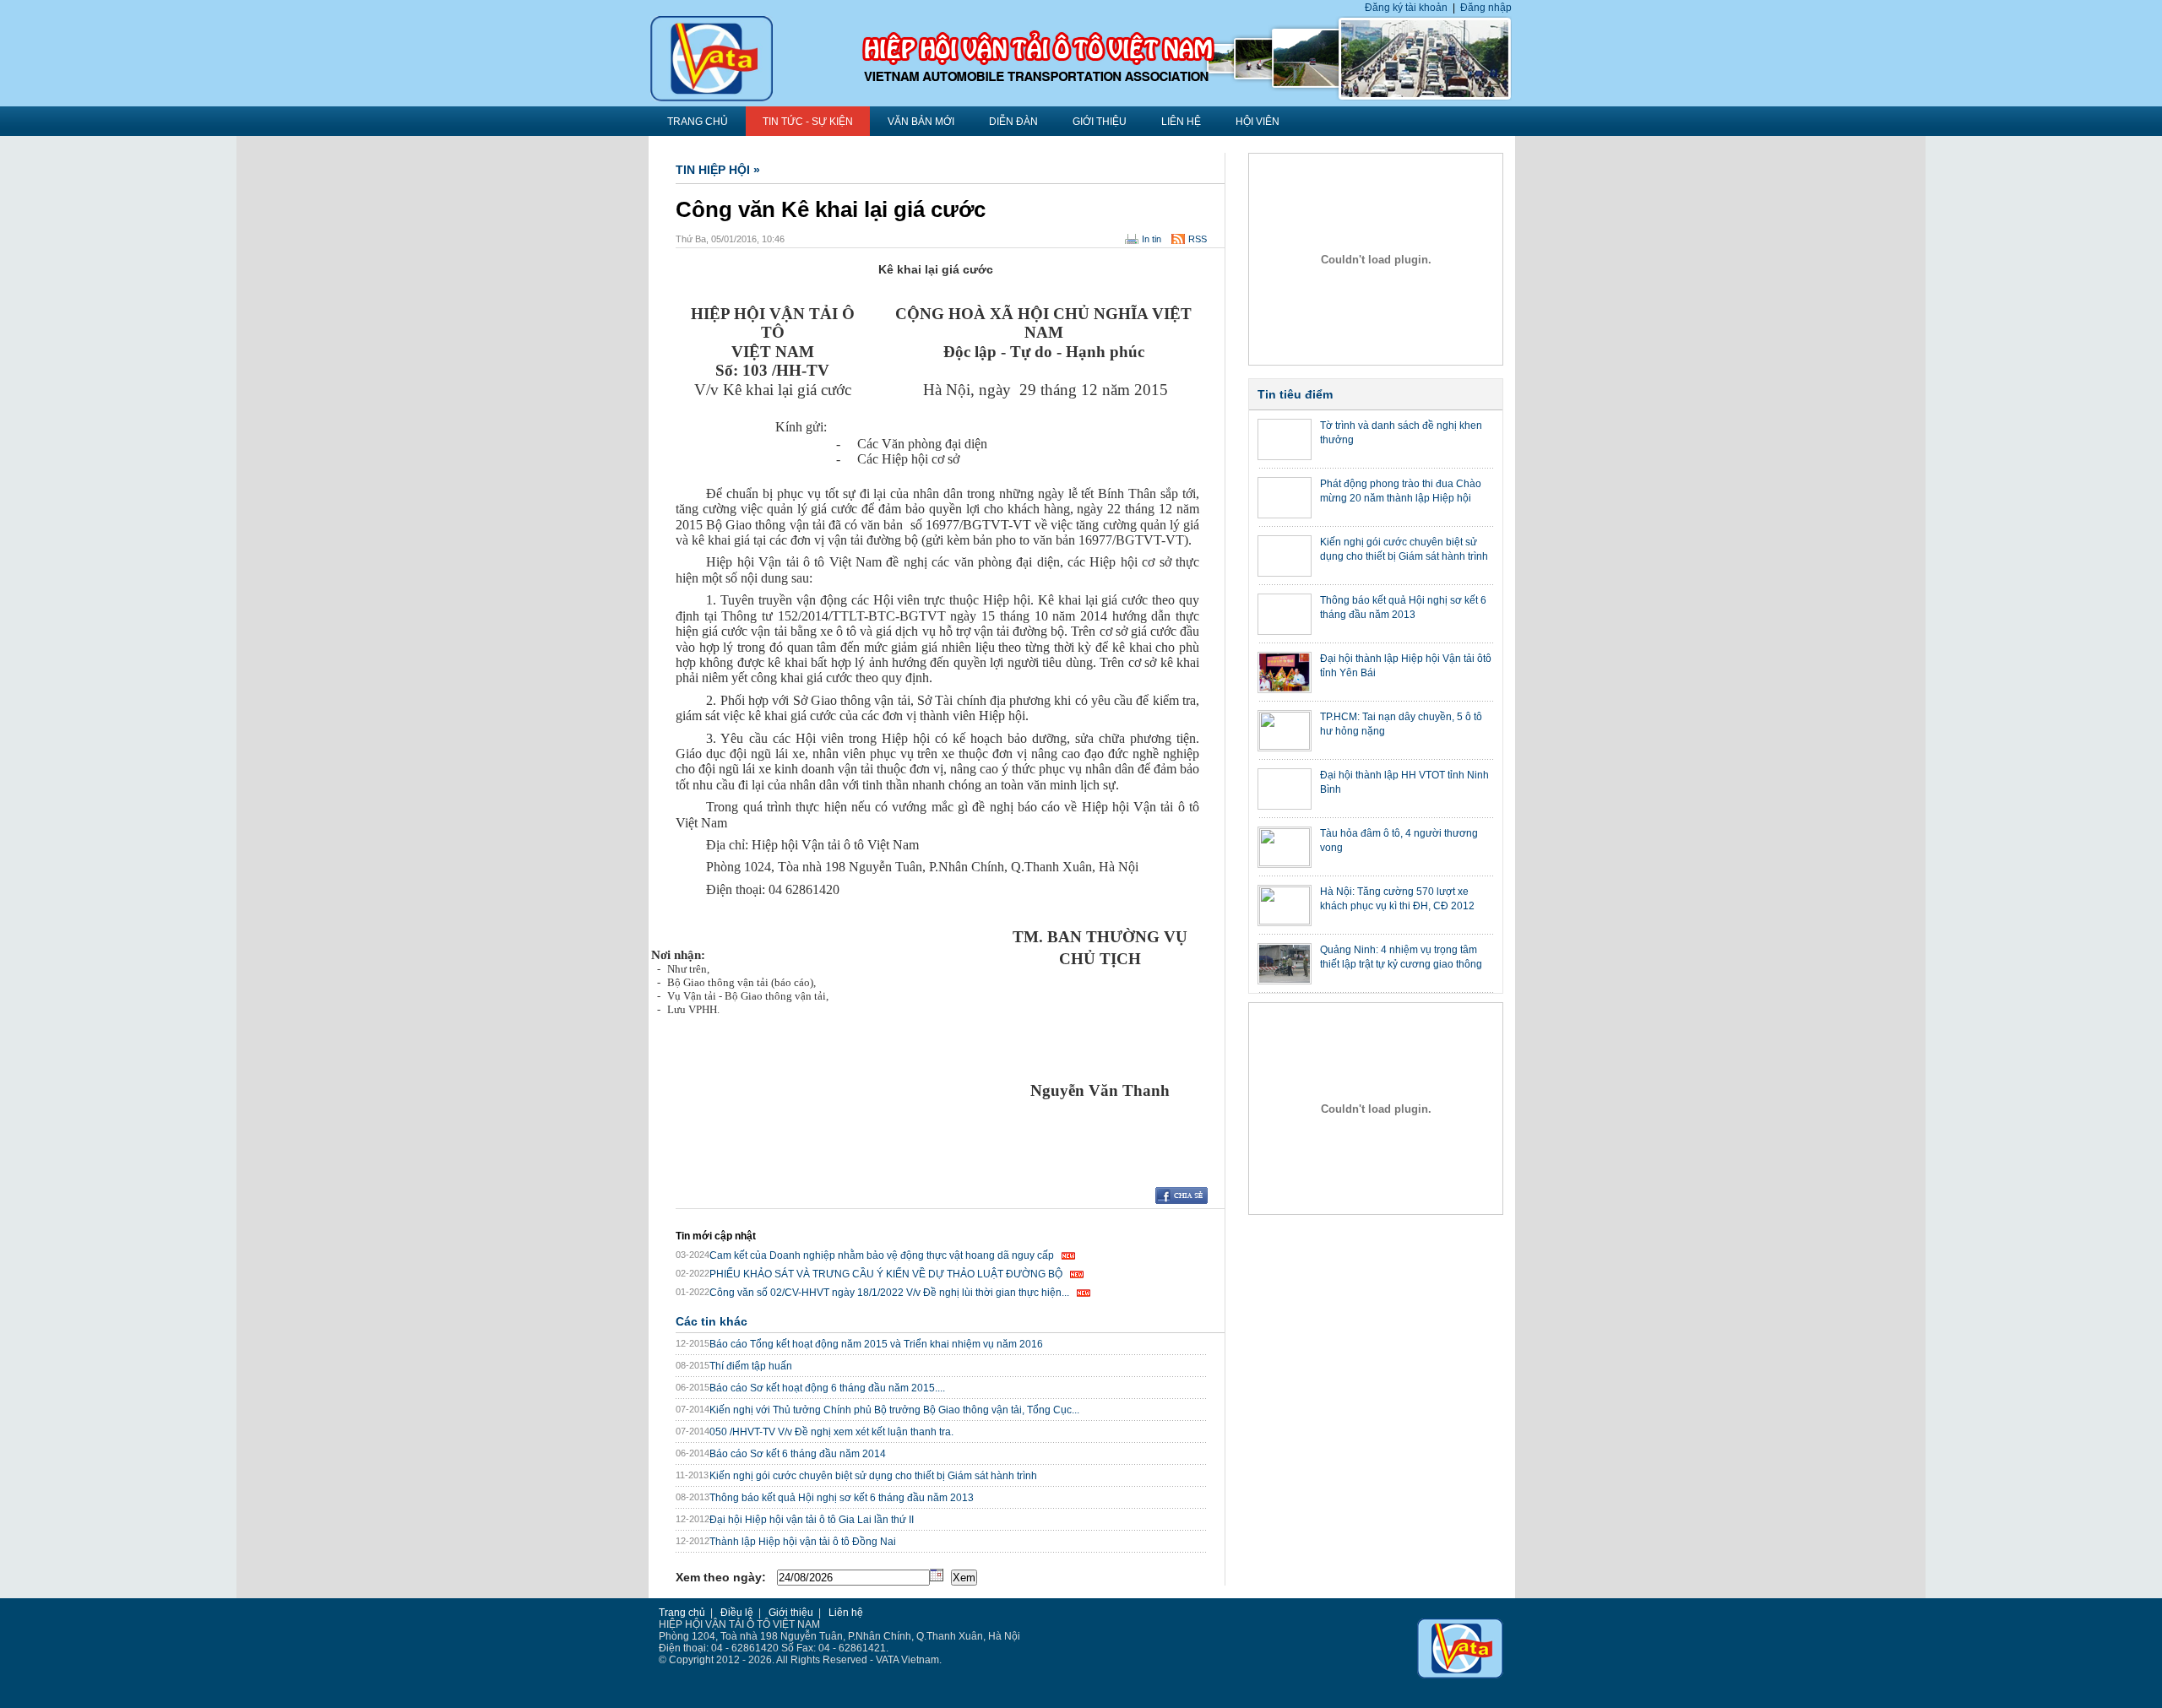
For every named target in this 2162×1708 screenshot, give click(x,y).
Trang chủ (682, 1613)
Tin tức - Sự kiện (808, 122)
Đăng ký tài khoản (1406, 8)
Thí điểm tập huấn (751, 1366)
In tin (1152, 239)
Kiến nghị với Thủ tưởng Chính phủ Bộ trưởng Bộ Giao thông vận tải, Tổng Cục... (894, 1410)
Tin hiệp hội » (718, 170)
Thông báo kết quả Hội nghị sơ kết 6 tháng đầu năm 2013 (842, 1498)
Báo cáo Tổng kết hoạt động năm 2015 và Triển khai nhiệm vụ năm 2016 (876, 1344)
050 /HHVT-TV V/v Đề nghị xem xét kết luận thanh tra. (831, 1432)
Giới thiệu (1100, 122)
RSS (1198, 239)
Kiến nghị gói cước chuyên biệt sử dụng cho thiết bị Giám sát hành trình (873, 1476)
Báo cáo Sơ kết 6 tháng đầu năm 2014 (798, 1454)
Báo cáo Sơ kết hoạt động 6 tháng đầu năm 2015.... (827, 1388)
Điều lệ (737, 1613)
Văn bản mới (921, 122)
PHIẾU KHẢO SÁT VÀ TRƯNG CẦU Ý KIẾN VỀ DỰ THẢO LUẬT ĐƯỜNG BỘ (886, 1274)
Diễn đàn (1013, 122)
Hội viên (1258, 122)
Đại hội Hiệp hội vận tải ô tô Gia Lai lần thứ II (812, 1520)
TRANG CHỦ (698, 122)
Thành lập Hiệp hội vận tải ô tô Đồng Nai (803, 1542)
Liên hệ (1181, 122)
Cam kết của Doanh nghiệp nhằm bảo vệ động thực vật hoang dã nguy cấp (882, 1255)
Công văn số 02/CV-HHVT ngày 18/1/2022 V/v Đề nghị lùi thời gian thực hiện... (889, 1293)
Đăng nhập (1486, 8)
